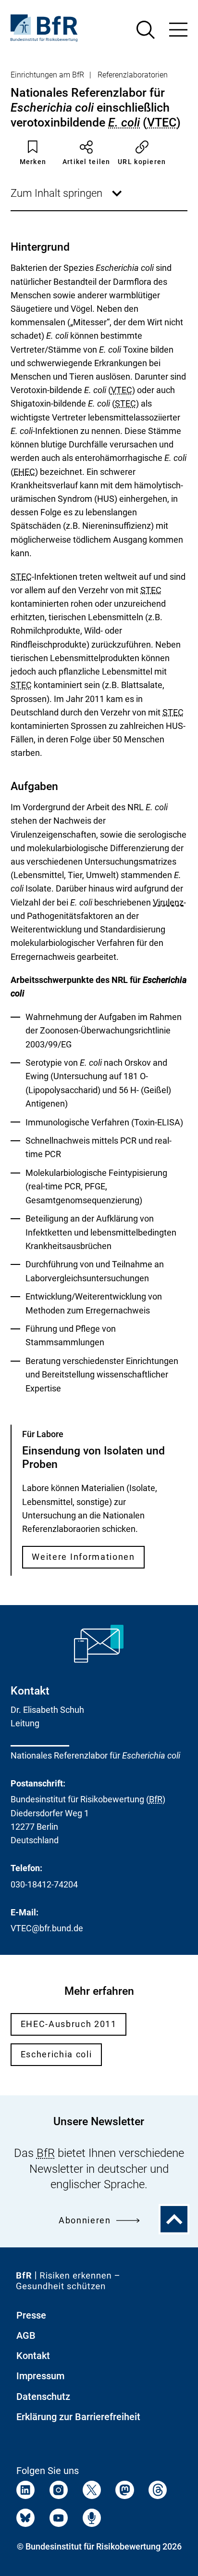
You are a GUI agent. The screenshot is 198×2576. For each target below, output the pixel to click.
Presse (31, 2315)
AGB (26, 2335)
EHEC (24, 472)
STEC (125, 403)
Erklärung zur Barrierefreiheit (78, 2417)
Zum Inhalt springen (67, 199)
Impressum (40, 2376)
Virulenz (168, 903)
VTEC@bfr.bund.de (47, 1928)
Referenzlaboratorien (133, 75)
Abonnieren (85, 2220)
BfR (156, 1799)
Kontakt (33, 2356)
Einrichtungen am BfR (47, 75)
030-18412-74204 (44, 1884)
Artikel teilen (87, 162)
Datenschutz (43, 2397)
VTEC (162, 122)
